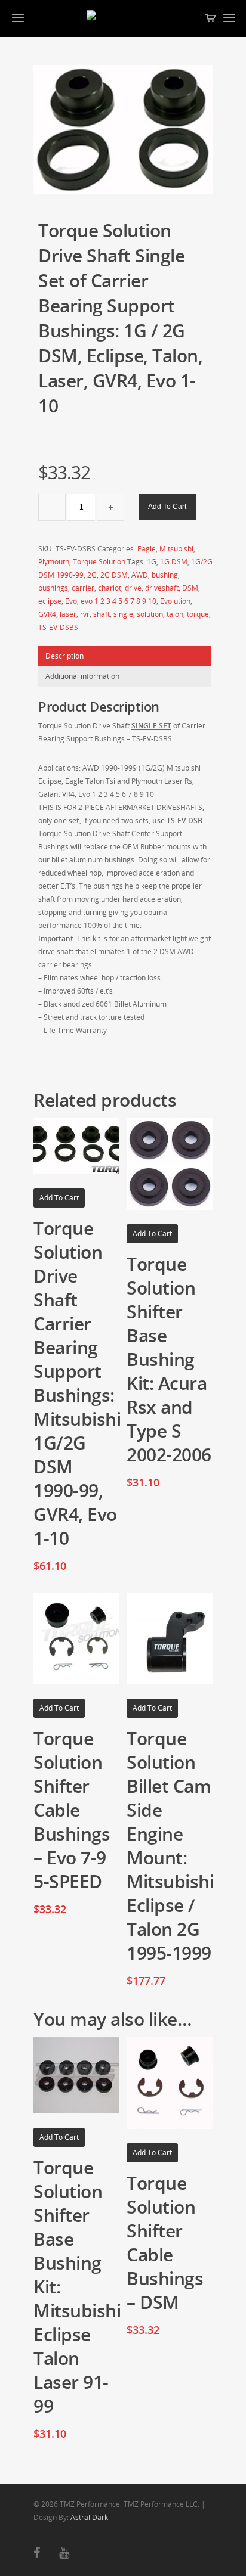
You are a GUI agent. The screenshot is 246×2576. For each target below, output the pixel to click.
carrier (83, 588)
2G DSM (114, 575)
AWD (140, 575)
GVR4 (47, 614)
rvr (85, 614)
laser (68, 614)
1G (152, 562)
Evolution (175, 601)
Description (64, 656)
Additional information (82, 676)
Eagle (147, 549)
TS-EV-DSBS (58, 627)
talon (175, 614)
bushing (165, 575)
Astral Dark (89, 2517)
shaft (102, 614)
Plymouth (54, 562)
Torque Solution (99, 562)
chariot (110, 588)
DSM (190, 588)
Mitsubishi (176, 549)
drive (133, 588)
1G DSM (174, 562)
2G (92, 575)
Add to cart (167, 507)
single (123, 614)
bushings (53, 588)
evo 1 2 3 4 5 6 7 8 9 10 (119, 601)
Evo (71, 601)
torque (198, 614)
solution (150, 614)
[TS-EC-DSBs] (123, 130)
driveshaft (162, 588)
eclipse (50, 601)
